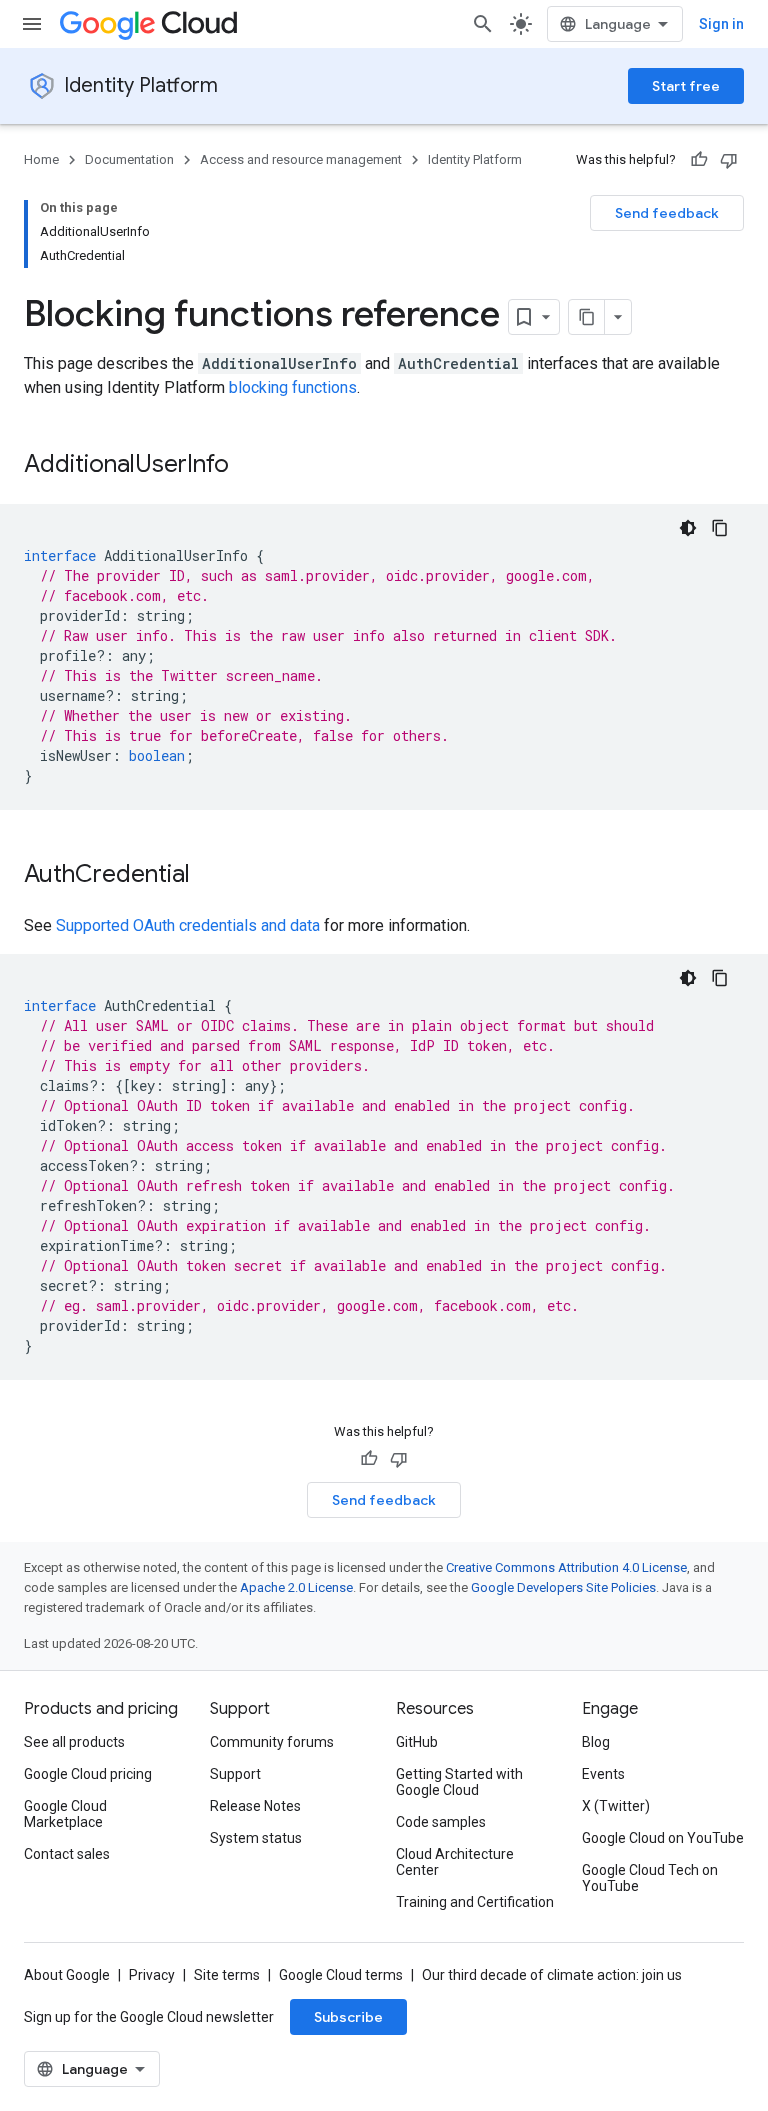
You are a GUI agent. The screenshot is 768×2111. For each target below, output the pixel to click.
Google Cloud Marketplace (65, 1814)
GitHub (417, 1742)
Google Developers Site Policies (563, 1587)
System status (256, 1838)
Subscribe (348, 2017)
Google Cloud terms (341, 1975)
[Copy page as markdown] (587, 317)
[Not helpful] (729, 160)
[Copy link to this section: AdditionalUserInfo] (249, 466)
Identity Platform (141, 85)
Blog (596, 1742)
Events (603, 1774)
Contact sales (67, 1854)
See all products (74, 1742)
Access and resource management (301, 159)
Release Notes (255, 1806)
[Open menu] (32, 24)
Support (235, 1774)
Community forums (272, 1742)
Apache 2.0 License (296, 1587)
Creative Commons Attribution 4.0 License (566, 1567)
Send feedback (667, 213)
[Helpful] (699, 160)
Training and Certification (475, 1902)
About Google (67, 1975)
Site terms (227, 1975)
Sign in (721, 24)
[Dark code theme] (688, 528)
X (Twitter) (616, 1806)
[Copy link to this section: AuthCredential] (210, 876)
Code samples (441, 1822)
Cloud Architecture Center (455, 1862)
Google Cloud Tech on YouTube (650, 1878)
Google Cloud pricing (88, 1774)
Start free (686, 86)
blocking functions (293, 387)
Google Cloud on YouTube (663, 1838)
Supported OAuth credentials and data (188, 925)
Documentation (129, 159)
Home (41, 159)
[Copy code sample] (720, 528)
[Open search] (483, 24)
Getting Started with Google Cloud (459, 1782)
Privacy (152, 1975)
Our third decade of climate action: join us (552, 1975)
